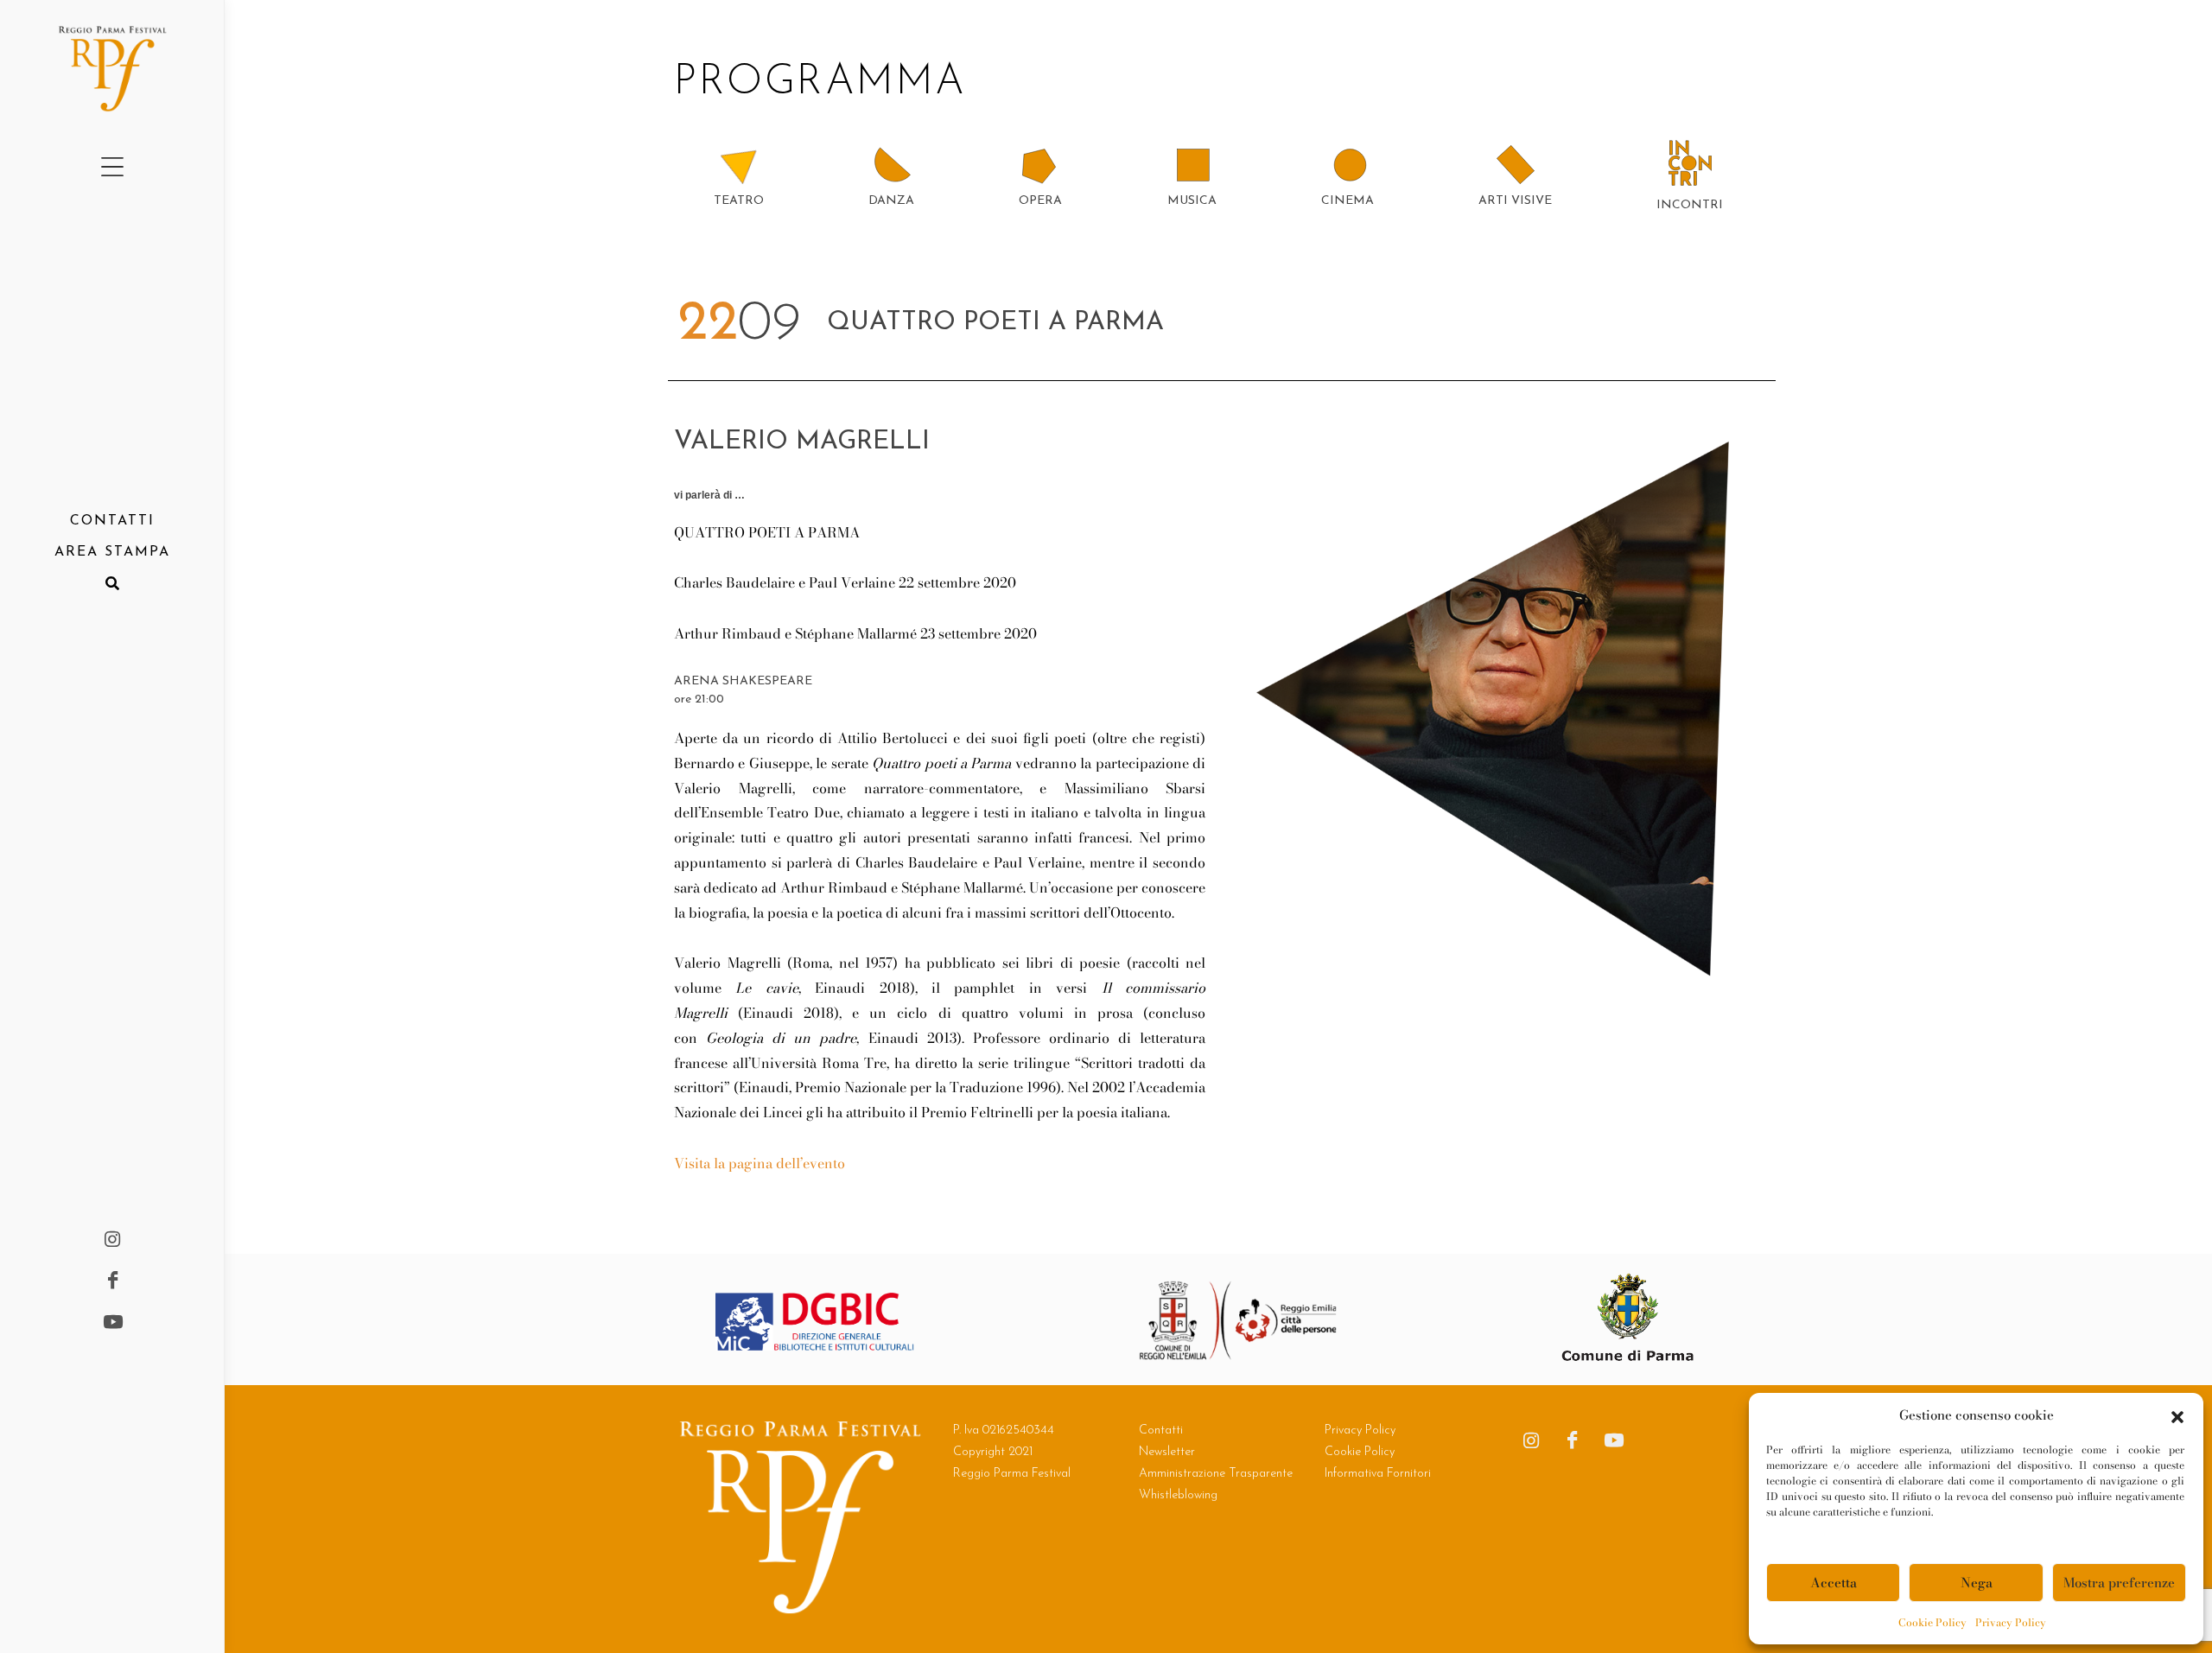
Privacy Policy (2011, 1622)
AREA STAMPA (112, 552)
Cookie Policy (1932, 1622)
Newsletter (1167, 1452)
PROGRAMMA (828, 83)
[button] (2177, 1415)
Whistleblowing (1178, 1495)
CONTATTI (112, 521)
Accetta (1834, 1583)
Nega (1977, 1583)
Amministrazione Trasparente (1216, 1474)
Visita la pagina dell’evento (760, 1163)
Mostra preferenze (2119, 1583)
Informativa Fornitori (1378, 1474)
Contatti (1161, 1430)
